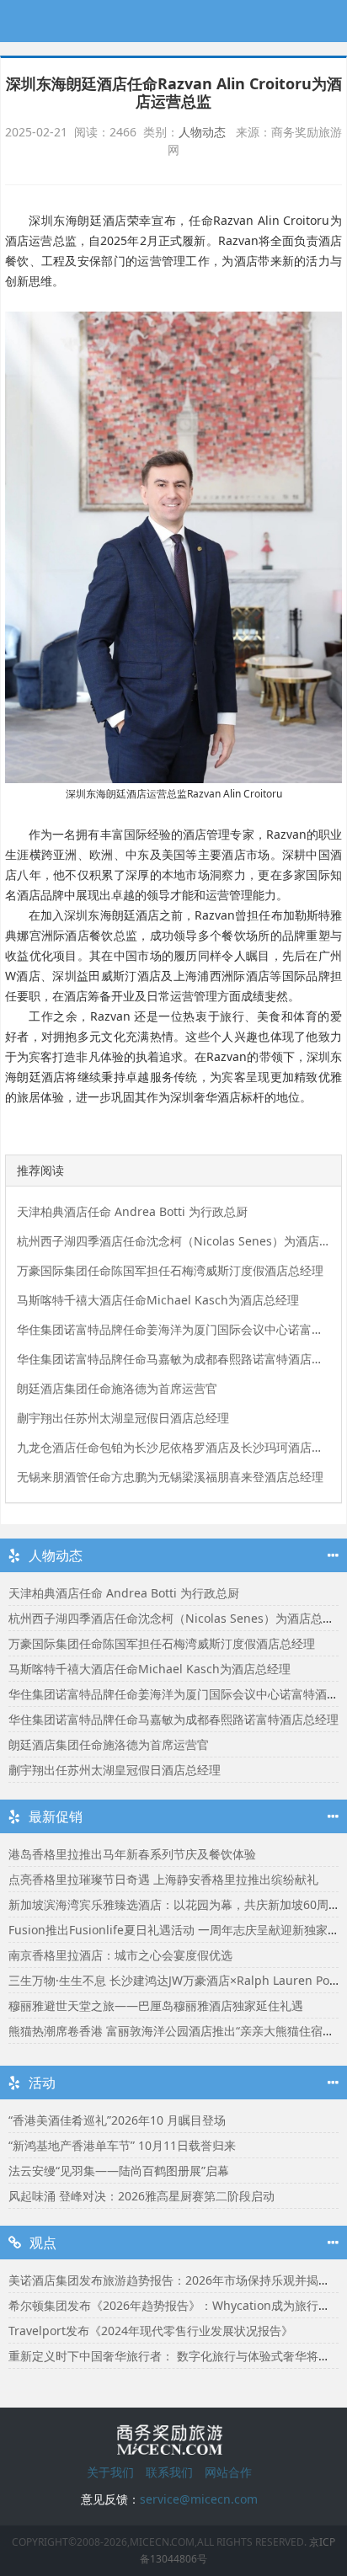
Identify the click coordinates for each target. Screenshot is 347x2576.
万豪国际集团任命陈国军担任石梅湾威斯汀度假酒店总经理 (170, 1270)
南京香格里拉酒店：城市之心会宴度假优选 (120, 1955)
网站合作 (228, 2472)
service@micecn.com (199, 2499)
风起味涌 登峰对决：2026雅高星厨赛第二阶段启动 (141, 2196)
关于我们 (110, 2472)
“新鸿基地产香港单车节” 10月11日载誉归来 (122, 2145)
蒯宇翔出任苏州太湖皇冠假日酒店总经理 (123, 1418)
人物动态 (202, 132)
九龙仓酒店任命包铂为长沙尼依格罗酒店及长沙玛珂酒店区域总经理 (174, 1447)
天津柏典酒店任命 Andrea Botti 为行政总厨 (132, 1211)
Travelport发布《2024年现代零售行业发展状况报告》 (151, 2331)
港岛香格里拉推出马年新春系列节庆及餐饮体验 (132, 1854)
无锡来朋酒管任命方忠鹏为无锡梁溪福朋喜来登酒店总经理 (170, 1477)
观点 (43, 2243)
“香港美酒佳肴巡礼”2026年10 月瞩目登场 (117, 2120)
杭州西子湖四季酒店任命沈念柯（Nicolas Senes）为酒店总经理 (174, 1241)
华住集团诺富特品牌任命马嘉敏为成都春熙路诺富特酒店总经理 (174, 1359)
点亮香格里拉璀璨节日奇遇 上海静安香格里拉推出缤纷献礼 (163, 1879)
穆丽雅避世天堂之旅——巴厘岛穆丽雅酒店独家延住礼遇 (156, 2005)
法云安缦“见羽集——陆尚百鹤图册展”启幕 (119, 2171)
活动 (42, 2083)
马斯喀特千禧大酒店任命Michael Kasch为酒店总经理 (158, 1300)
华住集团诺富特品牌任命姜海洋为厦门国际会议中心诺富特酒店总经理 (174, 1329)
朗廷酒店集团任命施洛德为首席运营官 (117, 1388)
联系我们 (169, 2472)
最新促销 (56, 1816)
